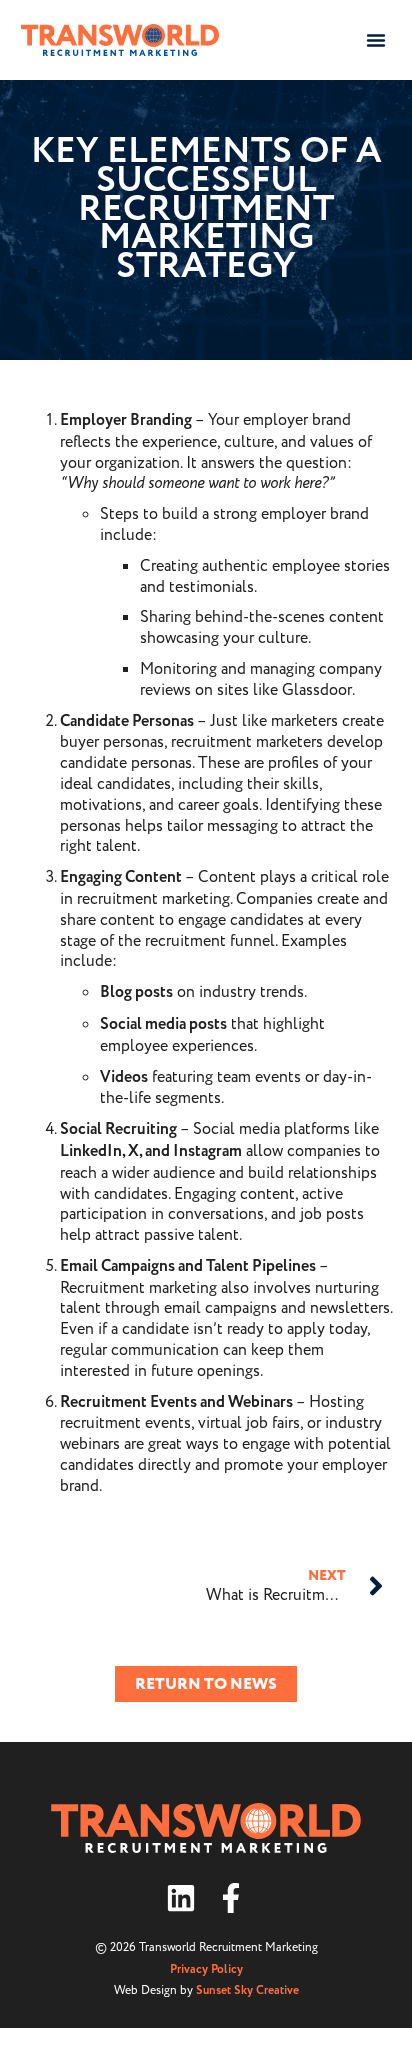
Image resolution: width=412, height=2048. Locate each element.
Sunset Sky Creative (247, 1990)
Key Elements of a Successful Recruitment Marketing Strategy (206, 209)
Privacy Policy (206, 1969)
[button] (376, 40)
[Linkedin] (181, 1898)
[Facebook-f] (231, 1898)
